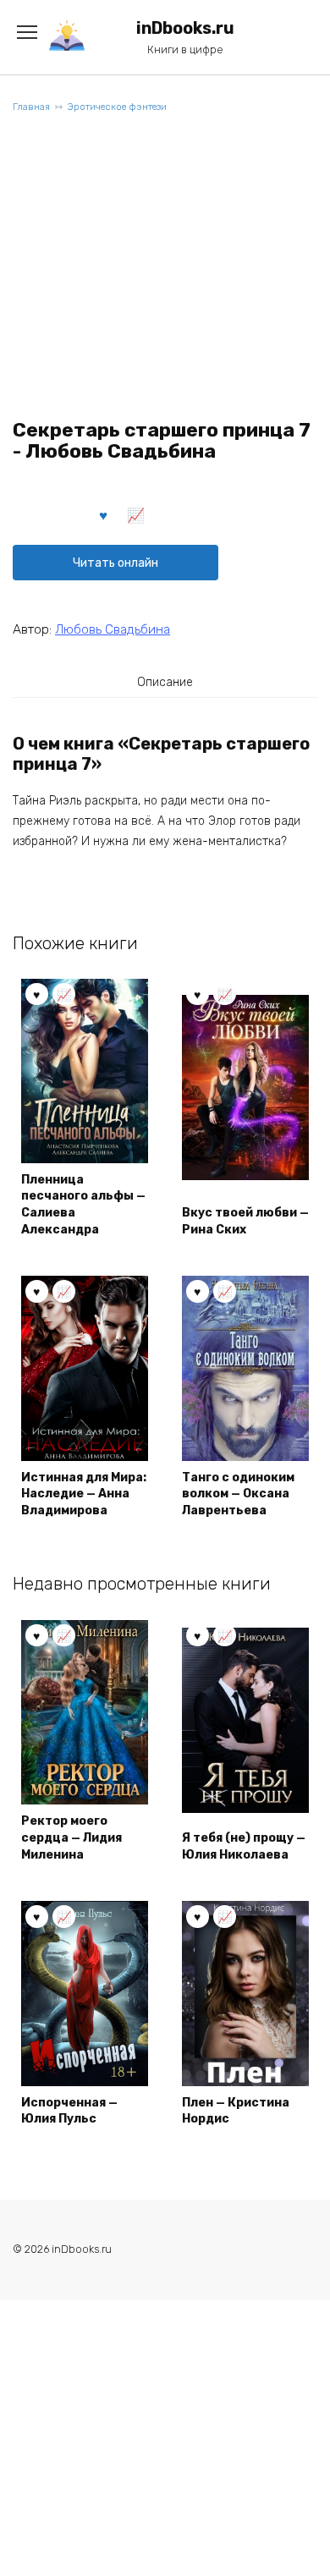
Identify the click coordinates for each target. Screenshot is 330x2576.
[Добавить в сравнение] (136, 514)
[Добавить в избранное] (104, 514)
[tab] (165, 682)
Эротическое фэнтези (117, 107)
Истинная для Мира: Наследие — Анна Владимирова (84, 1494)
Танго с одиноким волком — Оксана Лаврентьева (238, 1494)
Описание (165, 682)
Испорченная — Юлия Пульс (69, 2111)
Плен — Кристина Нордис (236, 2111)
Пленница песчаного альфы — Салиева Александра (83, 1205)
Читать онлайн (115, 563)
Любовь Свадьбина (113, 629)
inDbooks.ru (185, 28)
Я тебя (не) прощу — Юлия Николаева (244, 1846)
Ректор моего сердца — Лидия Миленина (71, 1837)
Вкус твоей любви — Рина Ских (245, 1221)
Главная (31, 107)
